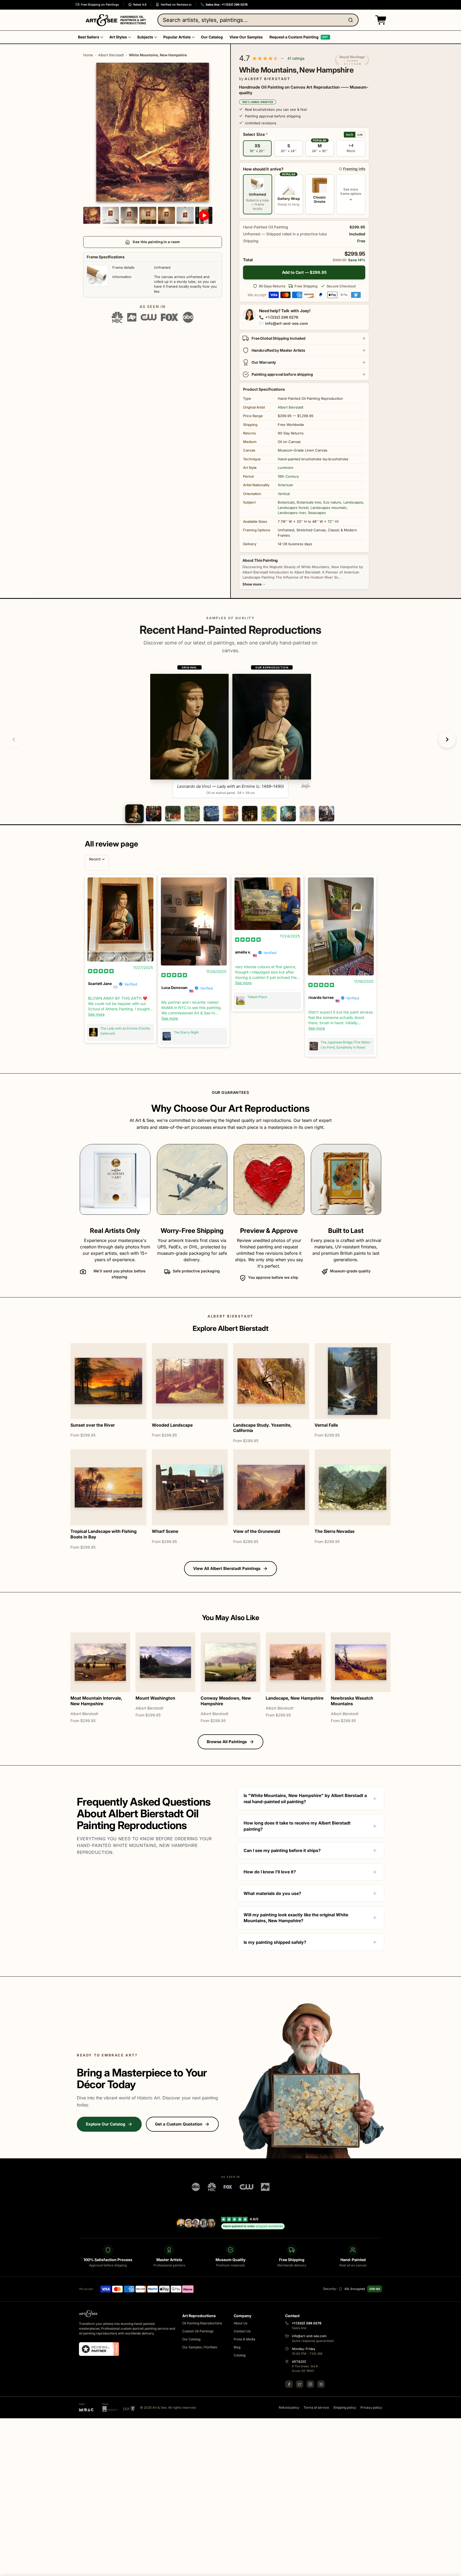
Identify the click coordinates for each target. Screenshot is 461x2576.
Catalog (240, 2355)
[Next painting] (447, 739)
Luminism (285, 468)
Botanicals (286, 502)
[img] (101, 971)
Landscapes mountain (329, 508)
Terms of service (316, 2407)
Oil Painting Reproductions (202, 2323)
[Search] (352, 20)
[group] (231, 731)
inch (350, 134)
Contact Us (242, 2331)
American (285, 485)
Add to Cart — (304, 272)
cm (360, 134)
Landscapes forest (293, 508)
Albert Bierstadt (111, 55)
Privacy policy (371, 2407)
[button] (380, 20)
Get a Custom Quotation (179, 2124)
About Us (241, 2323)
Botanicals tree (309, 502)
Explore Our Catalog (106, 2124)
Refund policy (289, 2407)
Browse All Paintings (227, 1742)
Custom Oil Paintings (198, 2331)
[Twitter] (300, 2384)
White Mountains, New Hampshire (158, 55)
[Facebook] (289, 2384)
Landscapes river (292, 513)
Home (88, 55)
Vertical (284, 494)
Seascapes (317, 513)
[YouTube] (321, 2384)
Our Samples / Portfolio (200, 2347)
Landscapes (353, 502)
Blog (237, 2347)
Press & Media (245, 2339)
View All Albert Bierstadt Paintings (227, 1568)
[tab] (134, 814)
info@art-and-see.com (287, 323)
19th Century (288, 476)
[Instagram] (310, 2384)
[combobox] (258, 20)
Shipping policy (345, 2407)
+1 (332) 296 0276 (282, 317)
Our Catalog (191, 2339)
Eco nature (332, 502)
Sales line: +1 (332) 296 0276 (227, 5)
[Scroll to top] (454, 2569)
